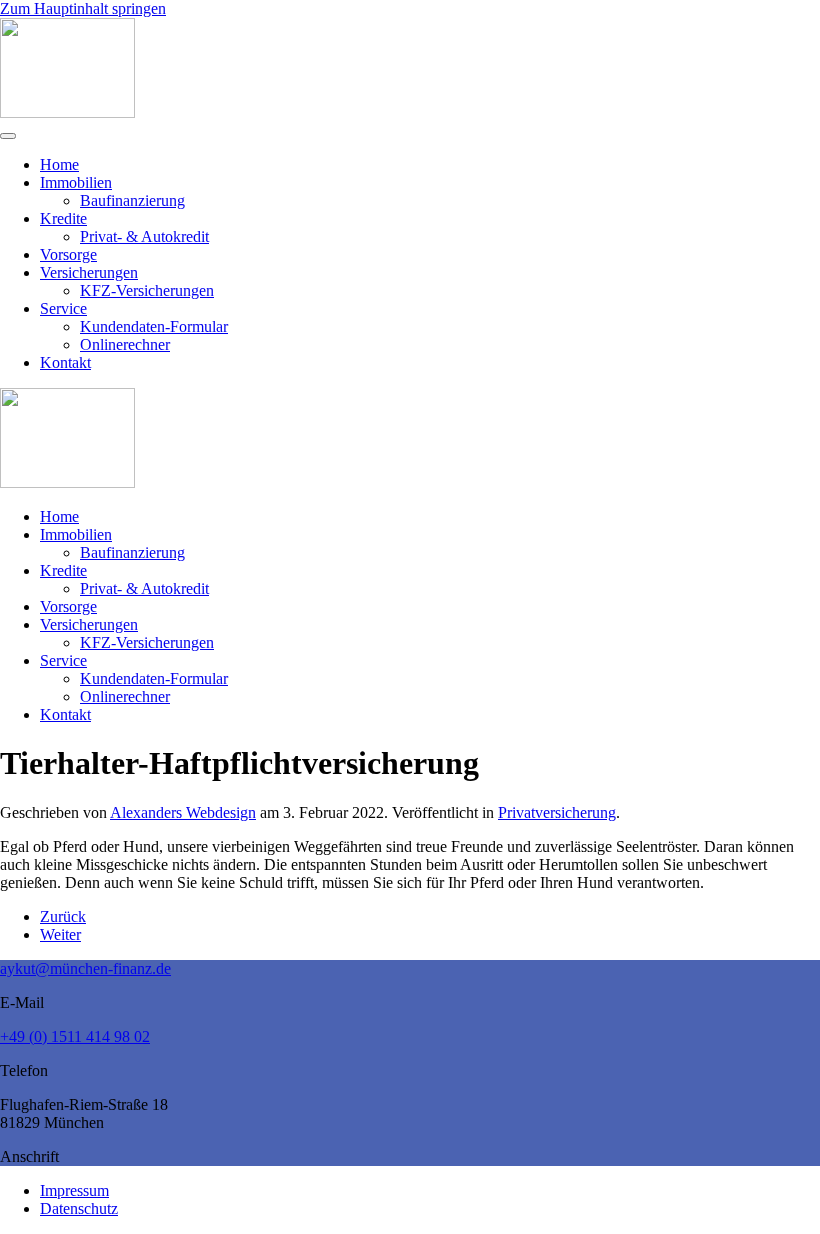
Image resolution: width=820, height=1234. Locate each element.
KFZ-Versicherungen (147, 290)
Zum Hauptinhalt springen (83, 8)
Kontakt (65, 362)
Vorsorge (68, 254)
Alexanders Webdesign (183, 812)
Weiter (60, 934)
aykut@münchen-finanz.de (85, 968)
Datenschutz (79, 1208)
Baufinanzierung (132, 200)
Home (59, 164)
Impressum (74, 1190)
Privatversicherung (557, 812)
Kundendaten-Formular (154, 326)
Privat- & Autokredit (144, 236)
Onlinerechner (125, 344)
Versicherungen (89, 272)
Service (63, 308)
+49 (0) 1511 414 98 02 (75, 1036)
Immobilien (76, 182)
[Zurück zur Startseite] (67, 112)
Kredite (63, 218)
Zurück (63, 916)
